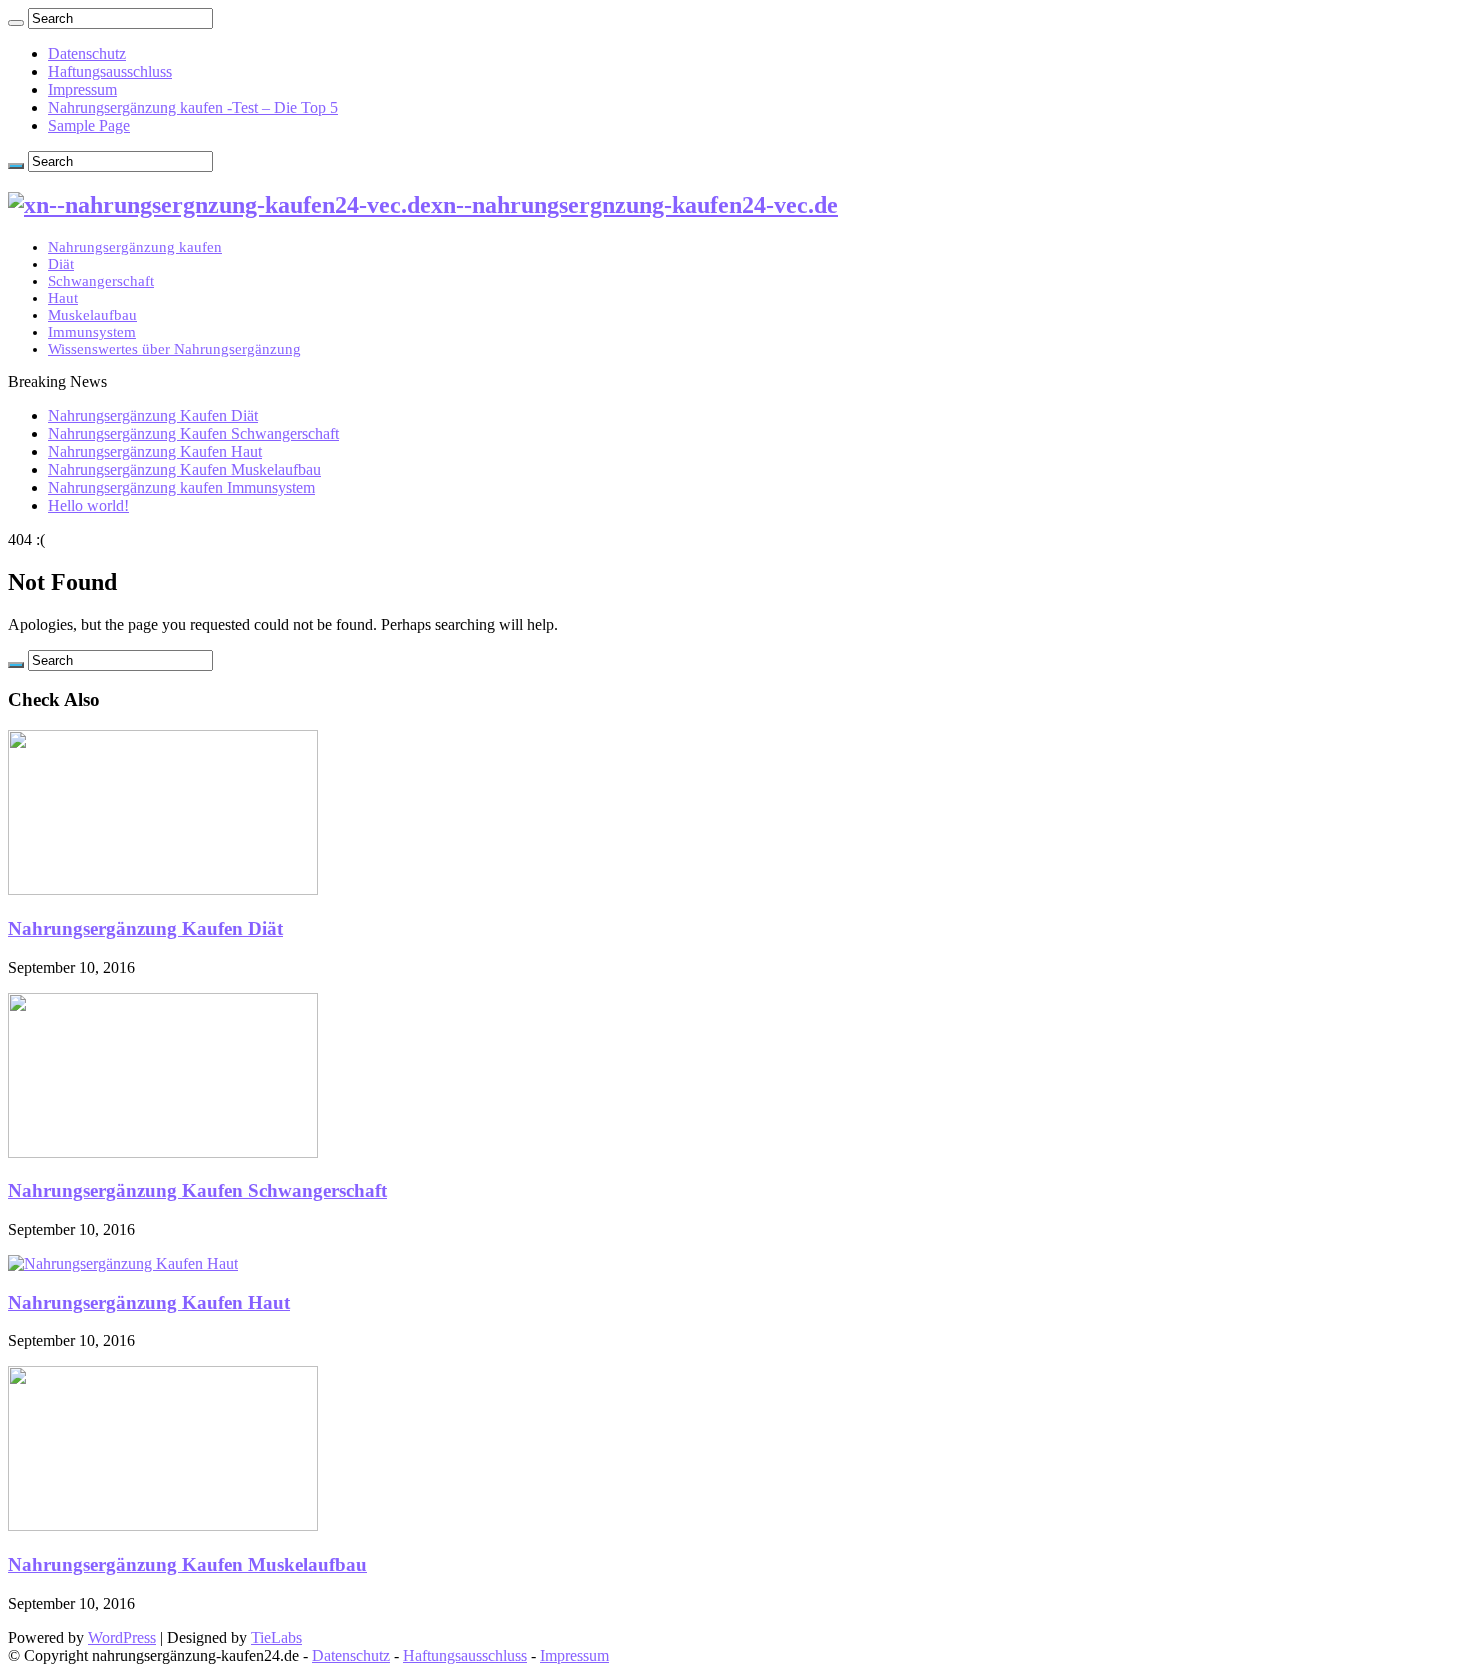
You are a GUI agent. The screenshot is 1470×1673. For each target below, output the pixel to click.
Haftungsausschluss (110, 71)
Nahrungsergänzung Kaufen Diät (153, 415)
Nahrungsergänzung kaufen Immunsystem (181, 487)
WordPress (122, 1637)
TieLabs (276, 1637)
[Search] (16, 23)
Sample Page (89, 125)
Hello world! (88, 505)
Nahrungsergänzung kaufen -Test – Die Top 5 (193, 107)
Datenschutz (87, 53)
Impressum (82, 89)
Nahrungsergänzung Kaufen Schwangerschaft (193, 433)
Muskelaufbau (92, 315)
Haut (63, 298)
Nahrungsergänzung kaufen (135, 247)
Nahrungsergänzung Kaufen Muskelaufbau (184, 469)
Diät (61, 264)
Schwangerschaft (101, 281)
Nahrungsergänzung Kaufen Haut (155, 451)
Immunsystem (92, 332)
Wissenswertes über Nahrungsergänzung (174, 349)
